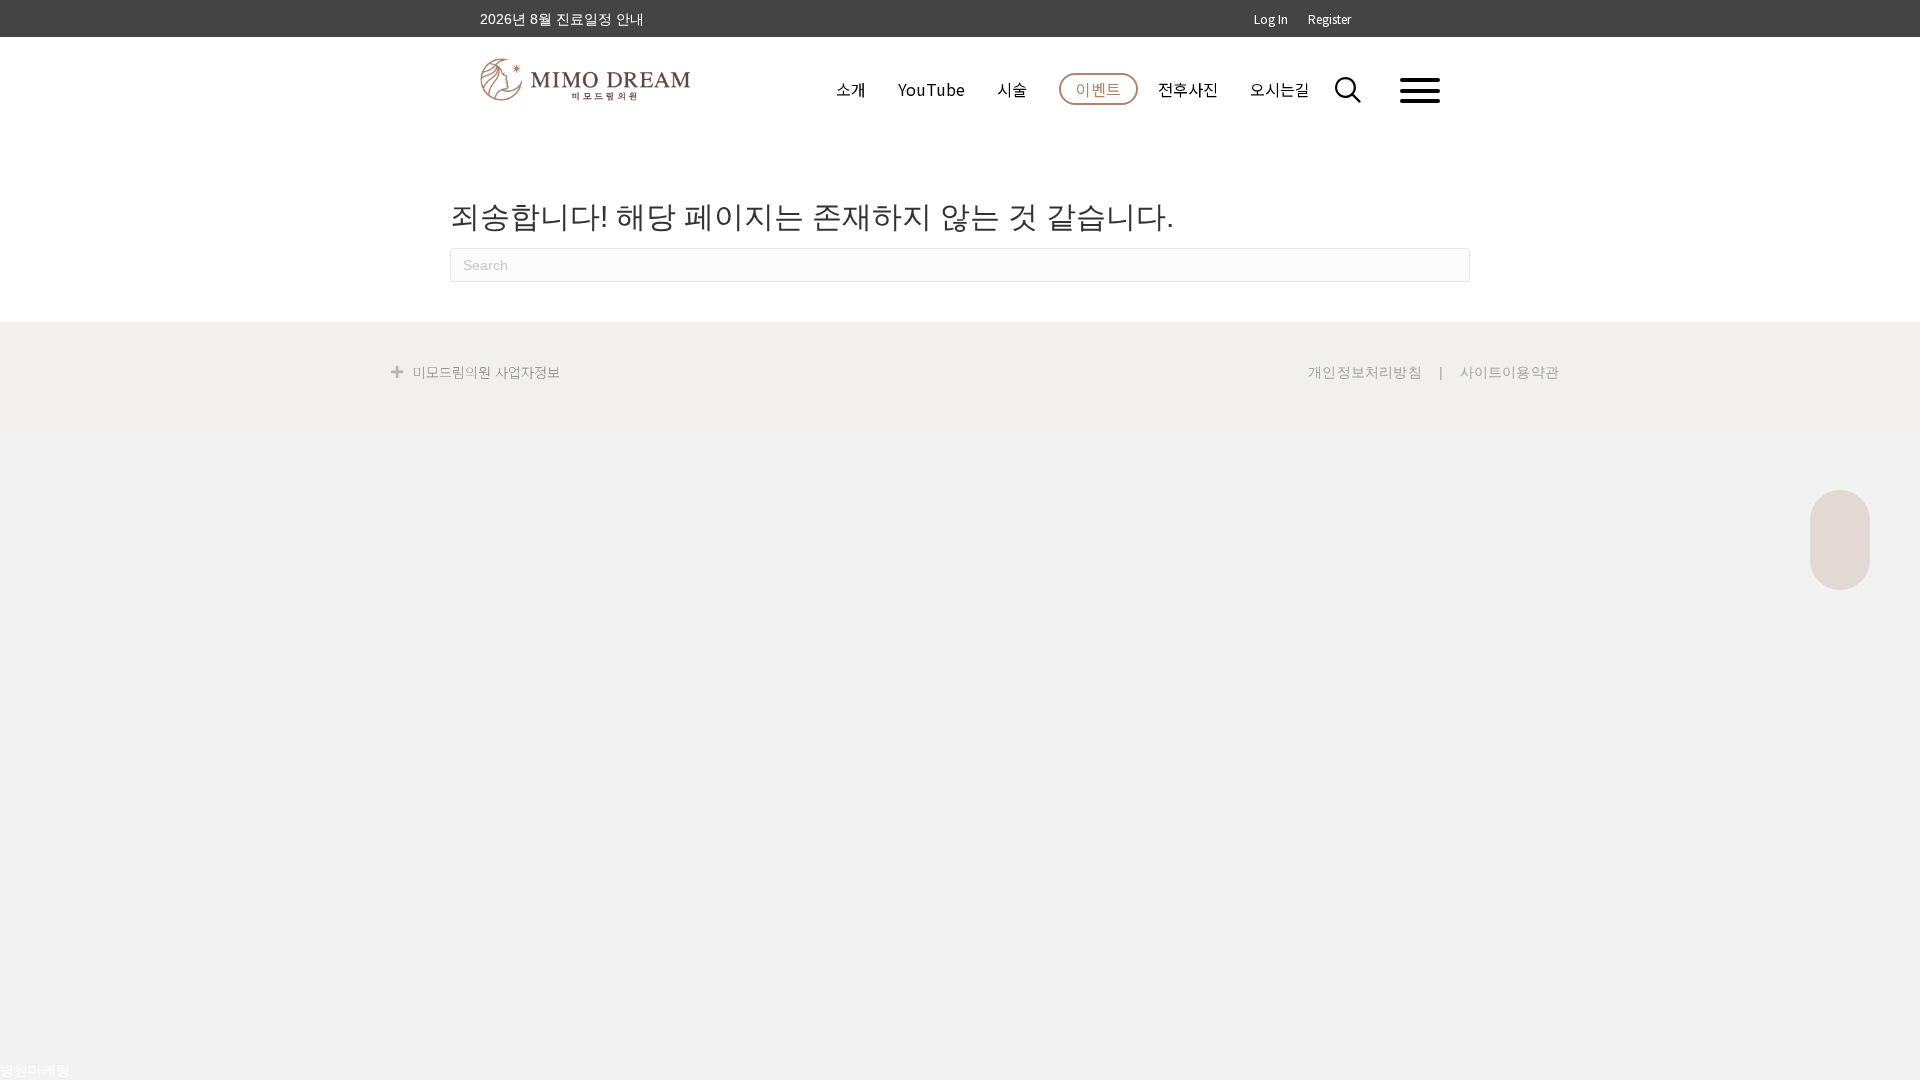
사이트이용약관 (1509, 372)
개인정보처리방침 (1365, 372)
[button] (1360, 89)
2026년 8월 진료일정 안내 (562, 19)
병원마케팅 (35, 1070)
